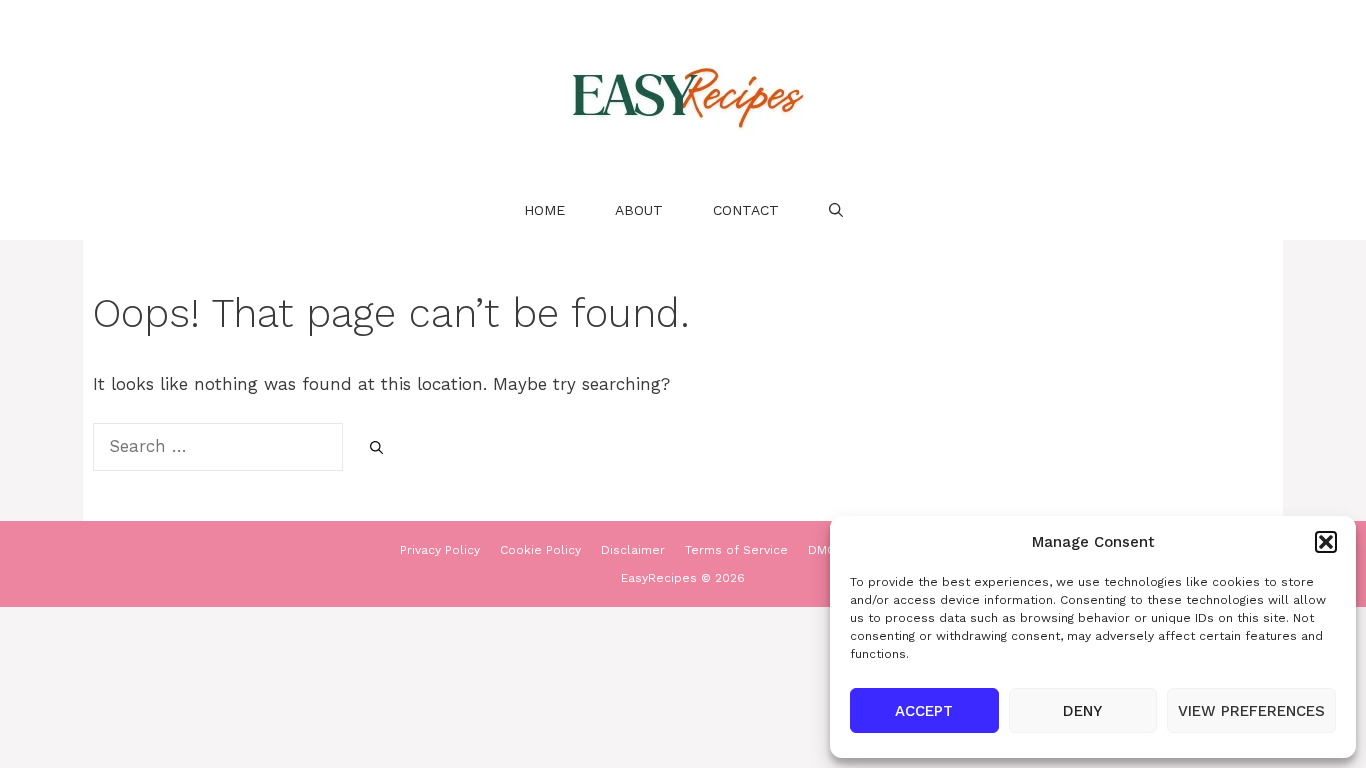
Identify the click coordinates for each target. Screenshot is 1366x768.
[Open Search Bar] (836, 210)
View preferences (1251, 711)
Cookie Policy (540, 550)
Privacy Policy (440, 550)
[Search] (376, 448)
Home (544, 210)
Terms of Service (736, 550)
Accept (924, 711)
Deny (1082, 711)
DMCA (825, 550)
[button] (1326, 542)
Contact (746, 210)
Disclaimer (633, 550)
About (639, 210)
